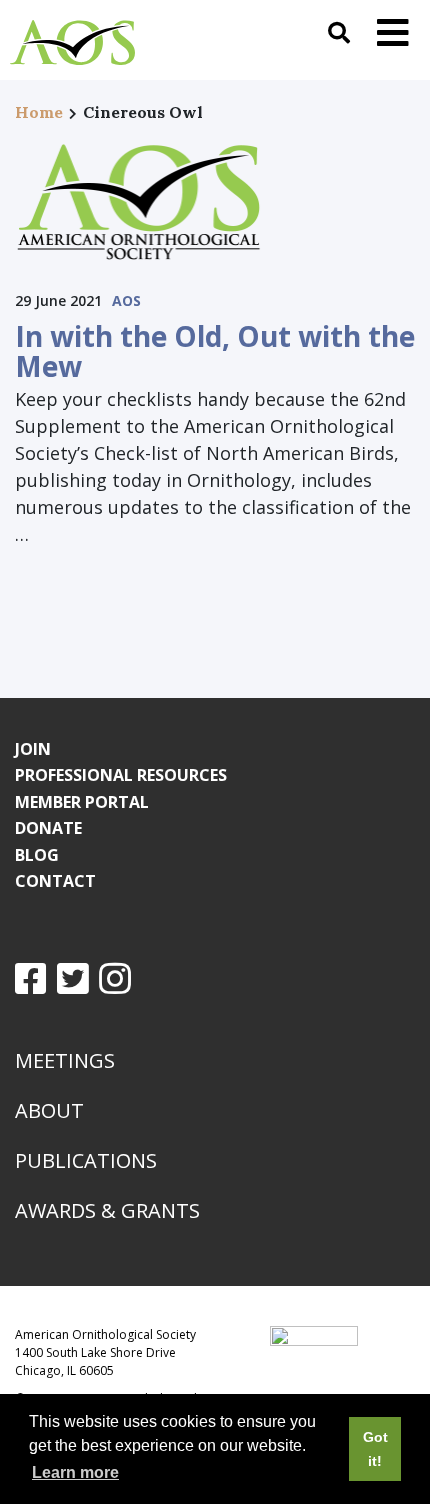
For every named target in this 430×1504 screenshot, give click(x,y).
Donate (48, 828)
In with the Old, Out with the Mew (215, 351)
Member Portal (82, 802)
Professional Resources (121, 775)
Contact (55, 881)
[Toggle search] (339, 32)
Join (33, 749)
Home (39, 112)
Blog (37, 855)
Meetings (65, 1060)
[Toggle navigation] (393, 32)
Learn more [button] (75, 1472)
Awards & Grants (107, 1210)
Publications (86, 1160)
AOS (126, 300)
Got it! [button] (375, 1449)
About (49, 1110)
